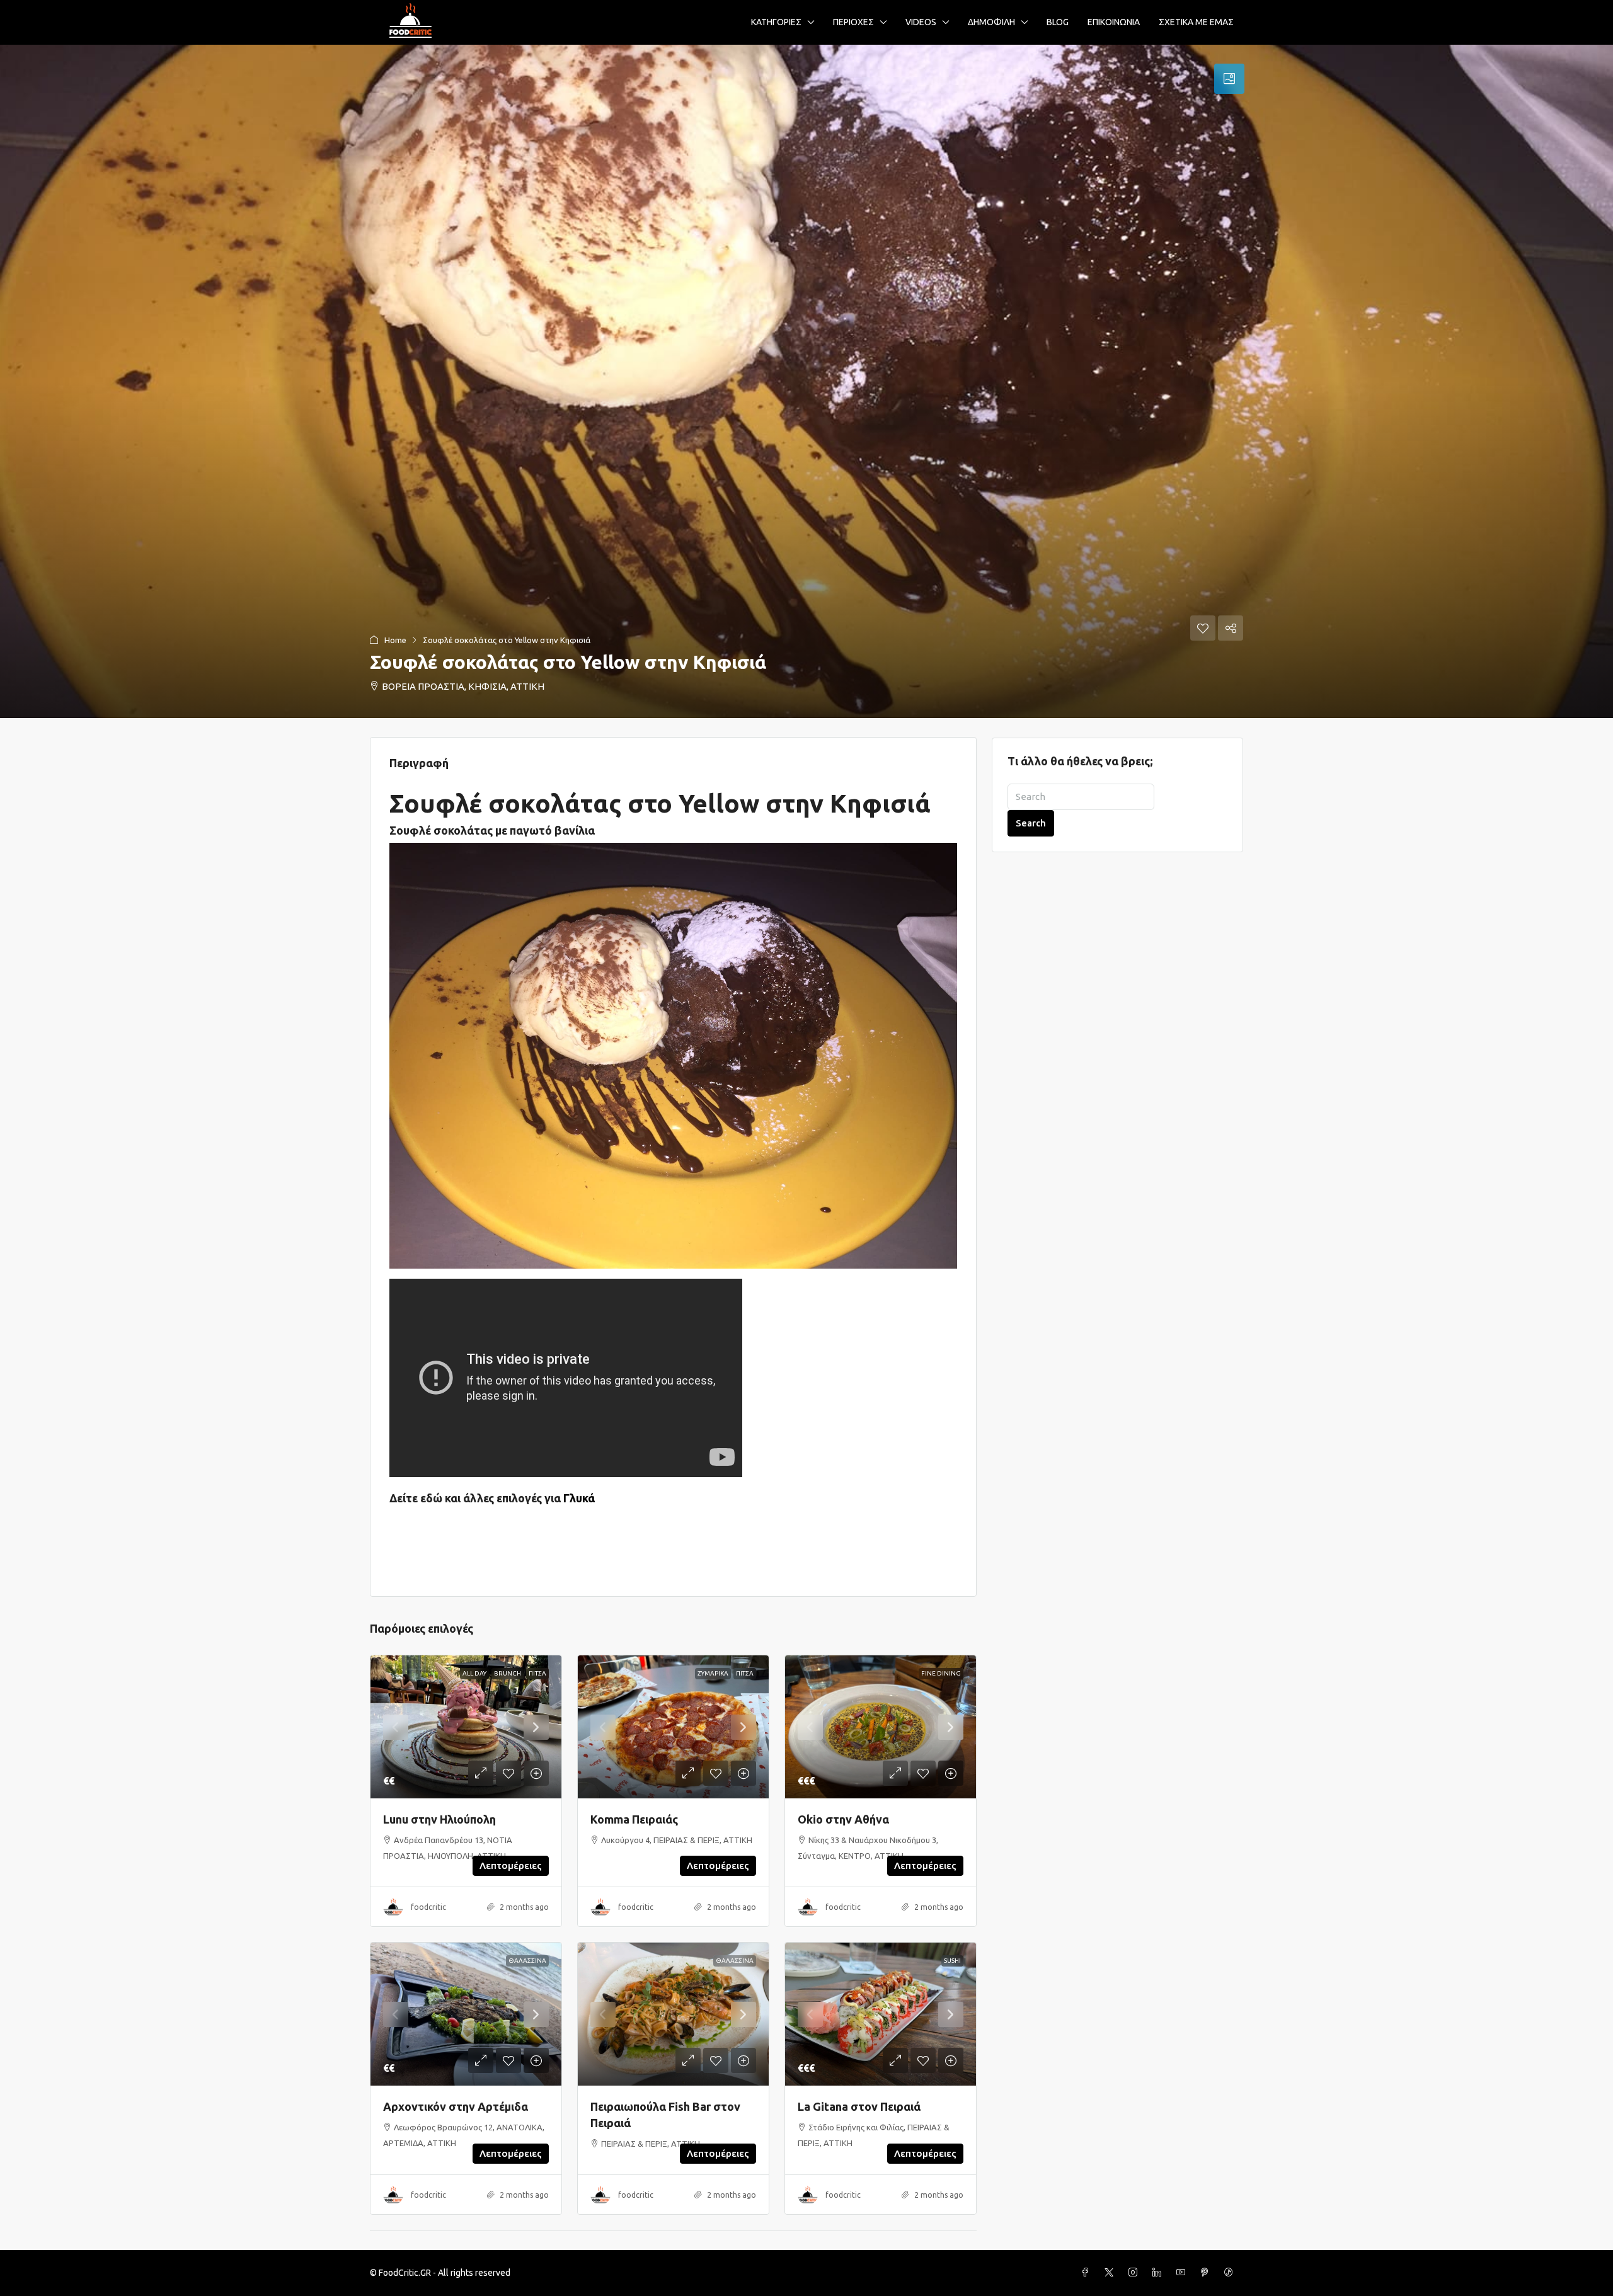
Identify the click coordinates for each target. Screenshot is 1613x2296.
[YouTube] (1183, 2273)
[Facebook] (1088, 2273)
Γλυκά (579, 1498)
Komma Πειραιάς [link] (634, 1819)
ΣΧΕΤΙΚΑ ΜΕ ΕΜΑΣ (1196, 22)
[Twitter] (1111, 2273)
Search (1031, 823)
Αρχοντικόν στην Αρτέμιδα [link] (456, 2106)
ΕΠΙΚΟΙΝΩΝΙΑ (1114, 22)
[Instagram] (1135, 2273)
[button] (806, 381)
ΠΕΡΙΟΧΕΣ (853, 22)
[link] (466, 1727)
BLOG (1058, 22)
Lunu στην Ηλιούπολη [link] (439, 1819)
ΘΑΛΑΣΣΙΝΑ (527, 1961)
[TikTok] (1231, 2273)
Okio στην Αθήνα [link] (843, 1819)
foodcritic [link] (428, 1907)
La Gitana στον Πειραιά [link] (859, 2106)
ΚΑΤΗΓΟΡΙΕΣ (776, 22)
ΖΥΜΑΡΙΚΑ (713, 1673)
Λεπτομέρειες (511, 1865)
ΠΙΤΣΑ (537, 1673)
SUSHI (952, 1961)
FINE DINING (941, 1673)
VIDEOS (921, 22)
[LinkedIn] (1159, 2273)
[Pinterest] (1207, 2273)
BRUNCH (508, 1673)
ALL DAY (474, 1673)
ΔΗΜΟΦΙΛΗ (991, 22)
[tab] (1229, 79)
